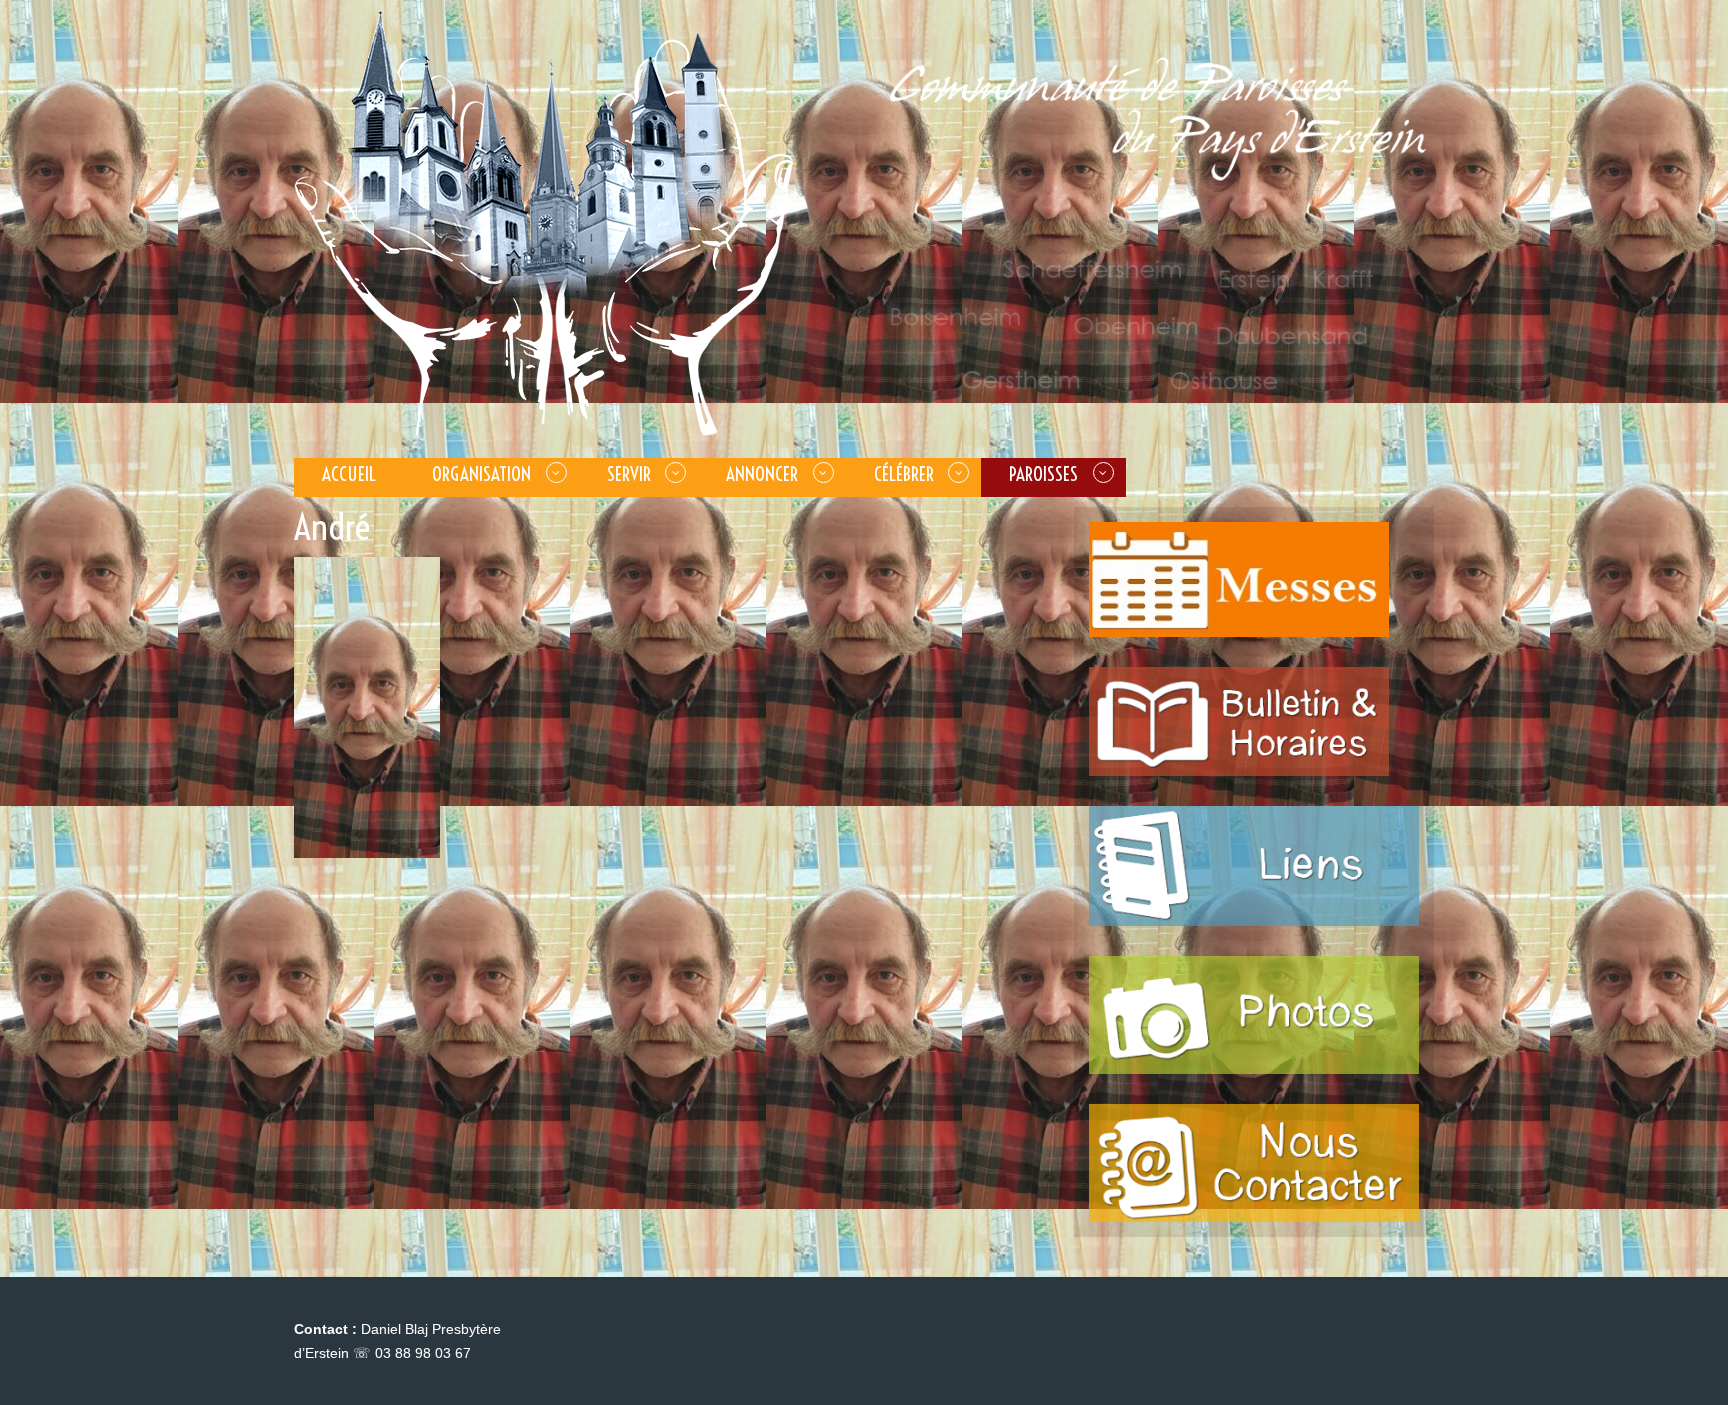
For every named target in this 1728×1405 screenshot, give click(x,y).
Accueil (349, 474)
